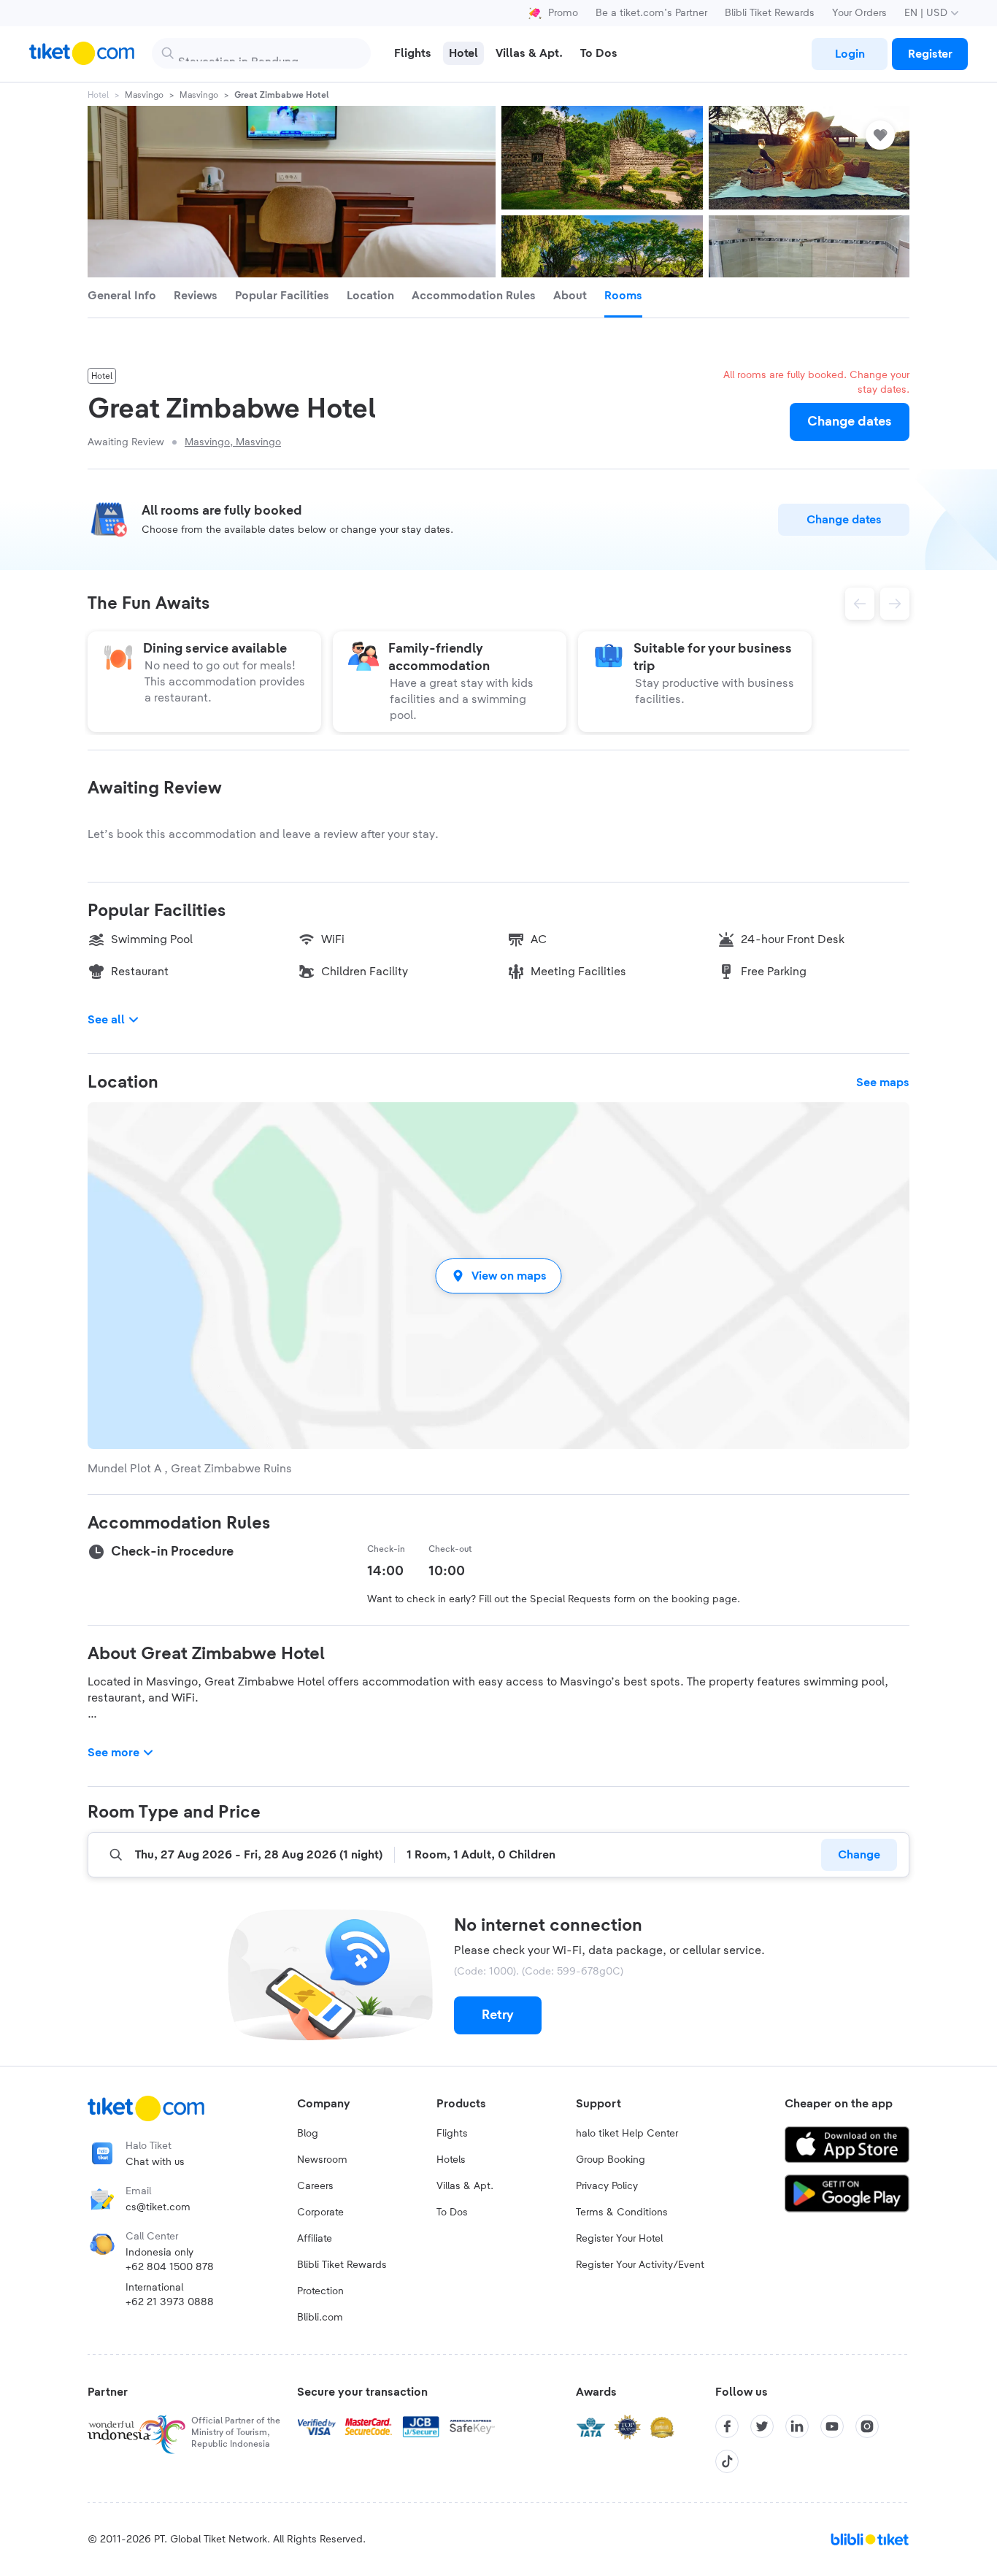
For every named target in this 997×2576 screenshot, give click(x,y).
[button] (498, 1276)
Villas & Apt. (465, 2186)
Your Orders (859, 13)
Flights (452, 2134)
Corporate (320, 2212)
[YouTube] (832, 2426)
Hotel (98, 95)
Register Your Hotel (619, 2239)
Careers (315, 2186)
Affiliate (315, 2239)
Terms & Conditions (622, 2212)
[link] (850, 54)
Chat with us (155, 2162)
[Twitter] (762, 2426)
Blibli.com (320, 2318)
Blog (308, 2134)
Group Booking (611, 2160)
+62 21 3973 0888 (170, 2302)
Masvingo (144, 95)
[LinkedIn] (797, 2426)
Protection (320, 2291)
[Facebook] (727, 2426)
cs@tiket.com (158, 2207)
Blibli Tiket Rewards (770, 13)
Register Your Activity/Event (640, 2265)
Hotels (451, 2160)
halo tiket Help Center (627, 2134)
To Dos (452, 2212)
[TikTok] (727, 2461)
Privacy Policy (607, 2186)
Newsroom (322, 2160)
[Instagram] (867, 2426)
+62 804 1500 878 (170, 2267)
